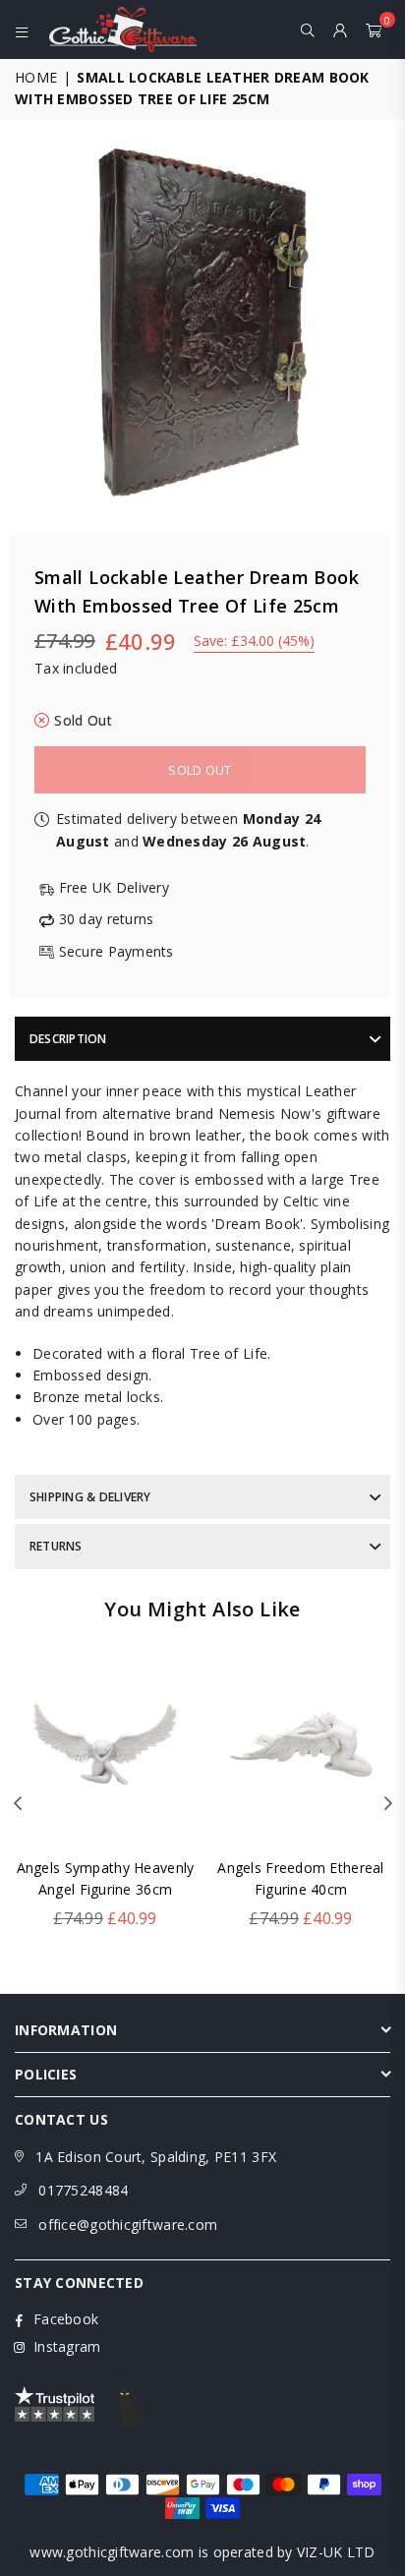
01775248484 (83, 2190)
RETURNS (56, 1546)
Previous (18, 1804)
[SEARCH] (308, 29)
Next (388, 1804)
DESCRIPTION (68, 1039)
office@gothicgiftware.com (128, 2225)
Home (36, 77)
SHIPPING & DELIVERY (90, 1497)
